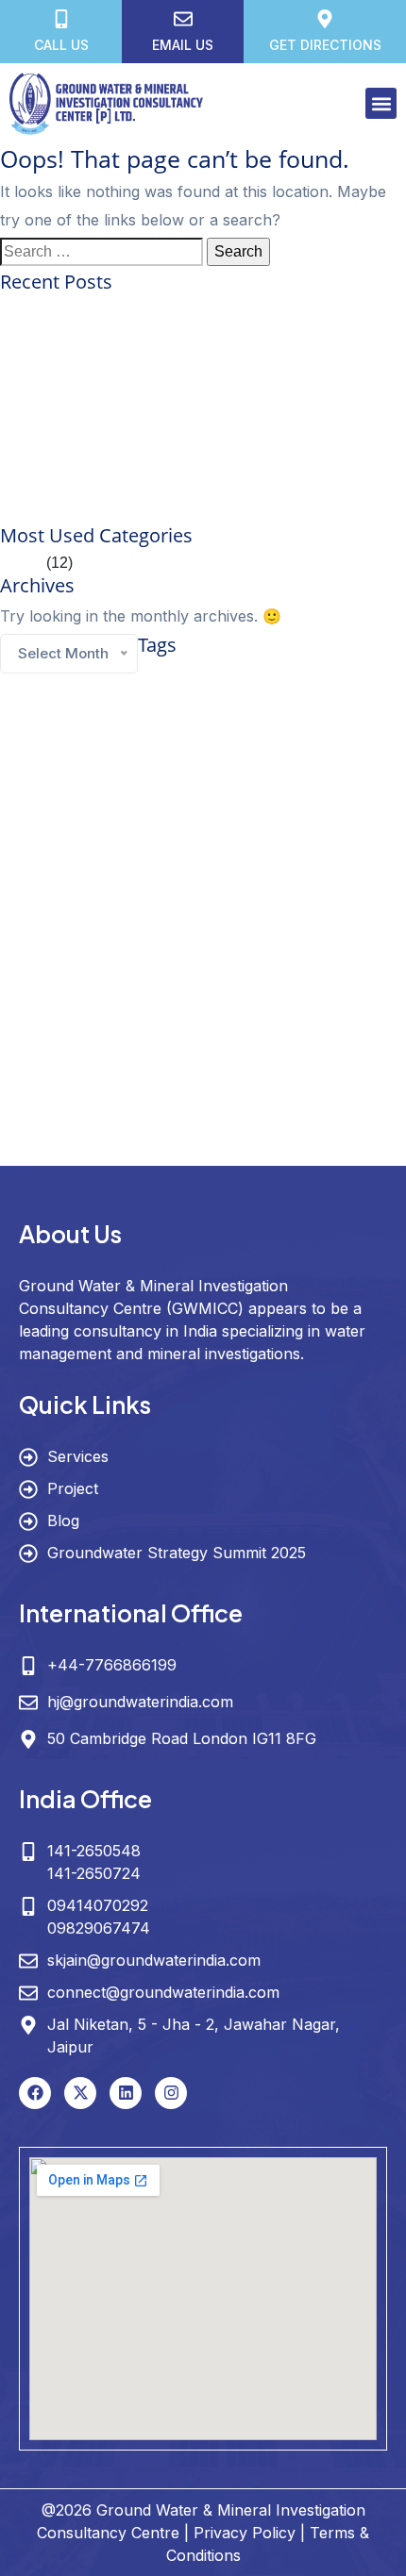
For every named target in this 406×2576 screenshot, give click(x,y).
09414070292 (98, 1905)
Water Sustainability (290, 1151)
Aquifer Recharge (292, 673)
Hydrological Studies (329, 964)
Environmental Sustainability (231, 746)
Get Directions (325, 45)
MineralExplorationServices (118, 991)
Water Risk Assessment (186, 1151)
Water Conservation (90, 1071)
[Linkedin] (126, 2093)
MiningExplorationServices (245, 991)
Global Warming (149, 769)
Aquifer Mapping (193, 672)
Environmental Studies (112, 746)
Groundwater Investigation (88, 859)
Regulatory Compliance (272, 1014)
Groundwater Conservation (134, 796)
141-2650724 (94, 1873)
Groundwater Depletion (324, 800)
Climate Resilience (263, 698)
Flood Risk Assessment (54, 769)
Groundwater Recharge (320, 927)
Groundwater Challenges (246, 769)
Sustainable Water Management (210, 1040)
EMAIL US (183, 45)
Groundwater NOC (113, 927)
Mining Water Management (61, 1014)
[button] (381, 103)
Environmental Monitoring (246, 723)
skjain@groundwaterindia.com (154, 1960)
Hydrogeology (194, 958)
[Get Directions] (325, 19)
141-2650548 (94, 1851)
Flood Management (342, 746)
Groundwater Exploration (84, 824)
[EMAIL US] (183, 19)
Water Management (249, 1073)
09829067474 (99, 1928)
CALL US (61, 45)
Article (21, 563)
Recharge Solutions (170, 1014)
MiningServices (344, 991)
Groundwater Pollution (211, 927)
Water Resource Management (220, 1110)
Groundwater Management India (234, 900)
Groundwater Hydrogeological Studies (258, 825)
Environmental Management (121, 723)
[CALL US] (61, 19)
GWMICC (53, 959)
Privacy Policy (245, 2533)
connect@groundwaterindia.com (163, 1992)
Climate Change (130, 697)
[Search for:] (101, 252)
